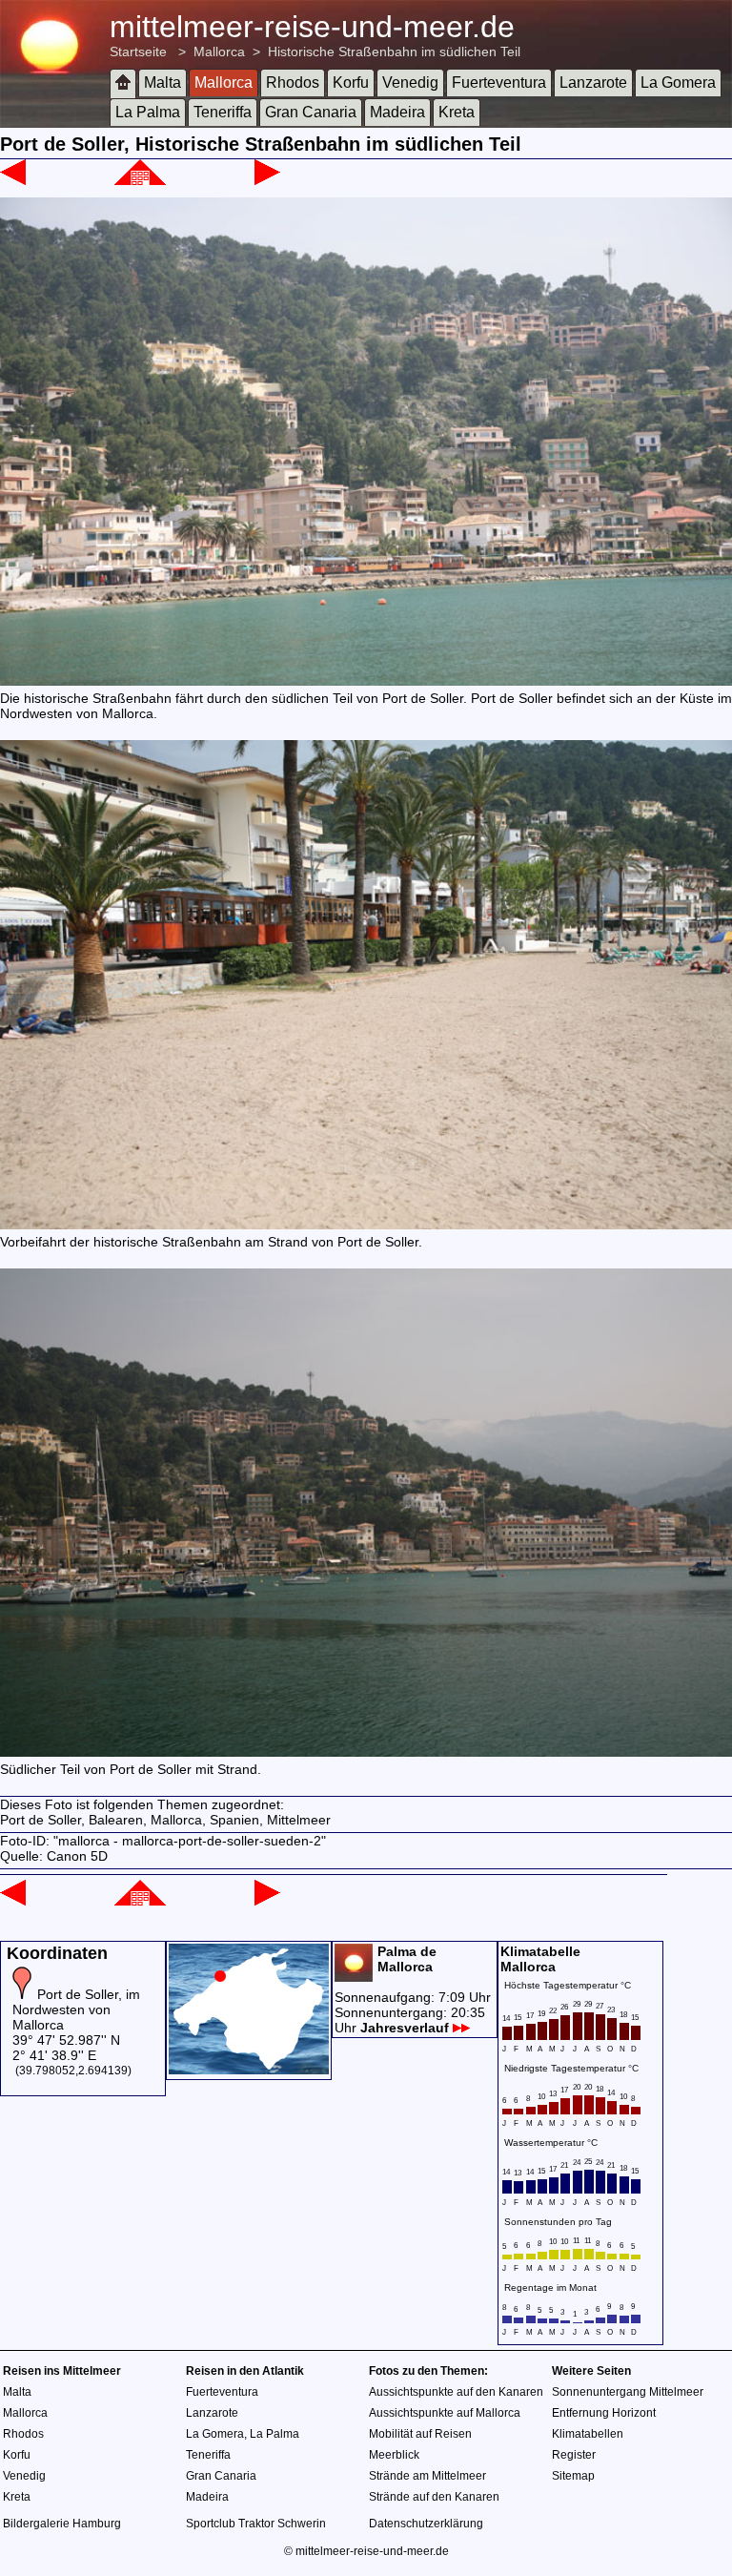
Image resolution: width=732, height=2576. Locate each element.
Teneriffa (223, 112)
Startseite (138, 52)
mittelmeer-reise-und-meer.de (312, 27)
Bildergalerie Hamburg (62, 2524)
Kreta (457, 112)
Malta (163, 82)
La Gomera (678, 82)
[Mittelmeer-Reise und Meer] (123, 83)
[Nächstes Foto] (267, 180)
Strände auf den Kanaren (434, 2497)
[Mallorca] (140, 180)
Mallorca (219, 52)
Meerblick (394, 2455)
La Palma (148, 112)
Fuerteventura (499, 82)
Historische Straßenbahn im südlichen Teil (394, 52)
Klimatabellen (588, 2434)
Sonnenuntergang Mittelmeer (628, 2392)
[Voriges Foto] (13, 180)
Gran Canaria (311, 112)
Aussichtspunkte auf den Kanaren (456, 2392)
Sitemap (573, 2476)
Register (574, 2455)
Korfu (351, 82)
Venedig (410, 82)
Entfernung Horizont (604, 2413)
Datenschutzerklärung (426, 2524)
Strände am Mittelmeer (427, 2476)
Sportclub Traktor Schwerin (256, 2524)
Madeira (397, 112)
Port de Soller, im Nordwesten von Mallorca (76, 2009)
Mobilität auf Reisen (420, 2434)
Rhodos (293, 82)
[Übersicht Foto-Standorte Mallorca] (249, 2070)
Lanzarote (593, 82)
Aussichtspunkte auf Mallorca (445, 2413)
